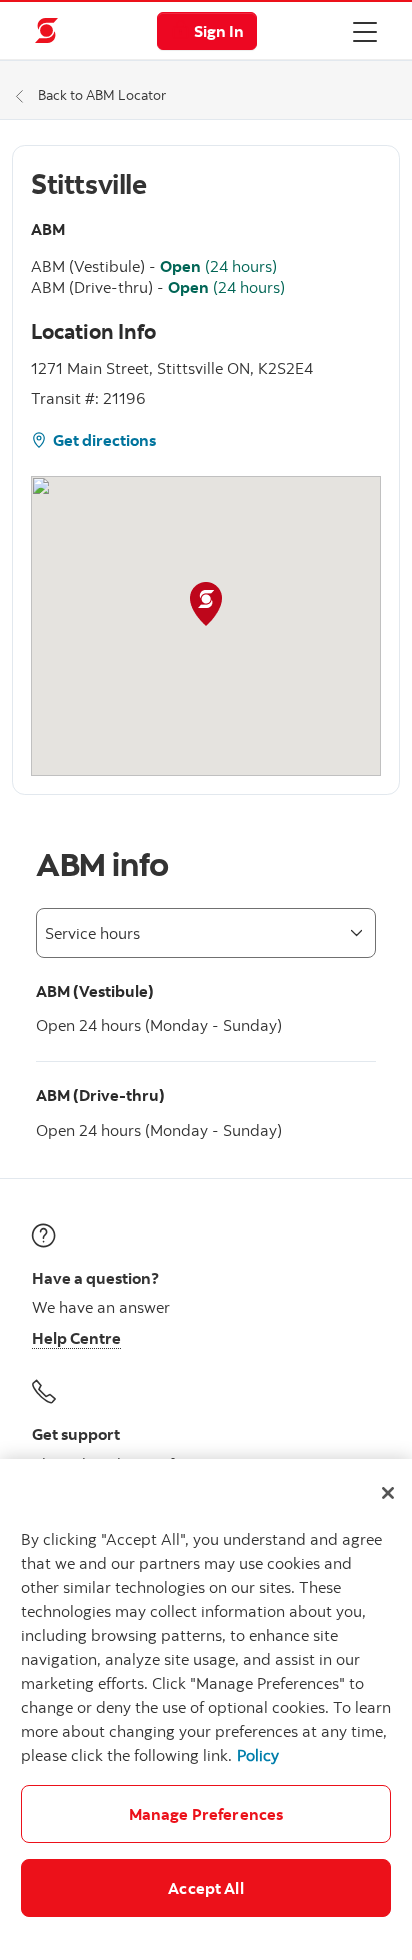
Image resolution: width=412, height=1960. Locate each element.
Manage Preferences (206, 1814)
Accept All (206, 1888)
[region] (206, 1709)
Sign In (219, 31)
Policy (258, 1755)
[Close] (388, 1493)
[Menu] (365, 31)
